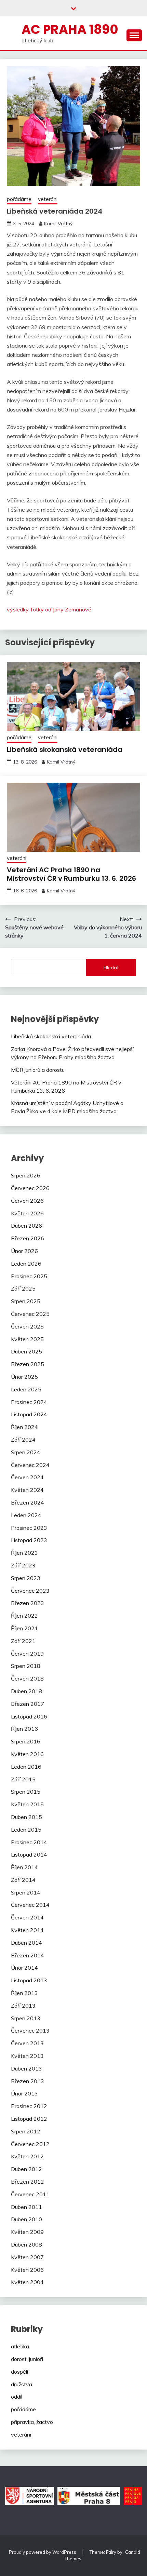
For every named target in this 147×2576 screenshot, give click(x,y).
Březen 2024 (28, 1502)
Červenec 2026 (30, 1188)
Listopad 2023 (29, 1540)
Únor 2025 (24, 1377)
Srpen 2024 (26, 1452)
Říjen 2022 (24, 1616)
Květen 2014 (27, 1930)
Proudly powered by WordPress (43, 2552)
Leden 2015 (26, 1830)
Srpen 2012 (26, 2131)
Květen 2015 (27, 1804)
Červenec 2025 (30, 1314)
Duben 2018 (26, 1691)
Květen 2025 (27, 1339)
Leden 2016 (26, 1767)
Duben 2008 (26, 2244)
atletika (20, 2346)
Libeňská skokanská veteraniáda (65, 750)
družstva (22, 2384)
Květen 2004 (27, 2282)
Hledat (111, 968)
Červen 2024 (27, 1477)
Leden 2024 (26, 1515)
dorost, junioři (27, 2359)
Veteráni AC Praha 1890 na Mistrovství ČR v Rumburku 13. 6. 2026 (71, 874)
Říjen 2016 (24, 1729)
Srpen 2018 (26, 1666)
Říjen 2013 (24, 1993)
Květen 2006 (27, 2270)
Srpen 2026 (26, 1175)
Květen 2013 (27, 2056)
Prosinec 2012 (29, 2106)
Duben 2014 (26, 1943)
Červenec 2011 (30, 2194)
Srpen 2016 (26, 1741)
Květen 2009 (27, 2232)
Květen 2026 (27, 1213)
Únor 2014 (24, 1968)
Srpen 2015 (26, 1792)
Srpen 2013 (26, 2018)
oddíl (17, 2397)
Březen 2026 (28, 1238)
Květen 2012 (27, 2156)
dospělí (19, 2372)
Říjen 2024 (24, 1427)
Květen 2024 (27, 1490)
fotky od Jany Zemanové (61, 609)
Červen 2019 (27, 1654)
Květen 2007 (27, 2257)
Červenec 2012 (30, 2144)
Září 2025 (23, 1289)
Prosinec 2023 (29, 1528)
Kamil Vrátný (58, 224)
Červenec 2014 (30, 1905)
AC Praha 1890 (70, 29)
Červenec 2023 (30, 1591)
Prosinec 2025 (29, 1276)
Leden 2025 (26, 1389)
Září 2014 (23, 1880)
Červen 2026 (27, 1201)
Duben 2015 (26, 1817)
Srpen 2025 (26, 1301)
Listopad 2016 (29, 1716)
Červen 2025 (27, 1326)
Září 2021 (23, 1641)
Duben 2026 (26, 1226)
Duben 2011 (26, 2207)
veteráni (48, 199)
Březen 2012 (28, 2182)
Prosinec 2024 (29, 1402)
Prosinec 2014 (29, 1842)
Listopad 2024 (29, 1414)
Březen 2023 (28, 1603)
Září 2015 (23, 1779)
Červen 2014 (27, 1917)
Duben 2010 (26, 2219)
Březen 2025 (28, 1364)
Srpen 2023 (26, 1578)
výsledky (18, 609)
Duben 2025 (26, 1351)
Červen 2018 (27, 1678)
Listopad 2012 (29, 2119)
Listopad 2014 (29, 1855)
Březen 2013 (28, 2081)
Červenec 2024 (30, 1465)
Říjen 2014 (24, 1867)
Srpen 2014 (26, 1892)
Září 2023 (23, 1565)
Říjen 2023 (24, 1553)
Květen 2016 (27, 1754)
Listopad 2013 (29, 1980)
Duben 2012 (26, 2169)
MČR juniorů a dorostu (38, 1070)
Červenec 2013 (30, 2031)
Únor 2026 (24, 1251)
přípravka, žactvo (32, 2422)
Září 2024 (23, 1440)
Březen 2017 (28, 1704)
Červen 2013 (27, 2043)
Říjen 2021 (24, 1628)
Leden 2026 (26, 1264)
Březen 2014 (28, 1955)
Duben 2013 (26, 2068)
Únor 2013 (24, 2093)
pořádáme (19, 199)
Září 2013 (23, 2006)
